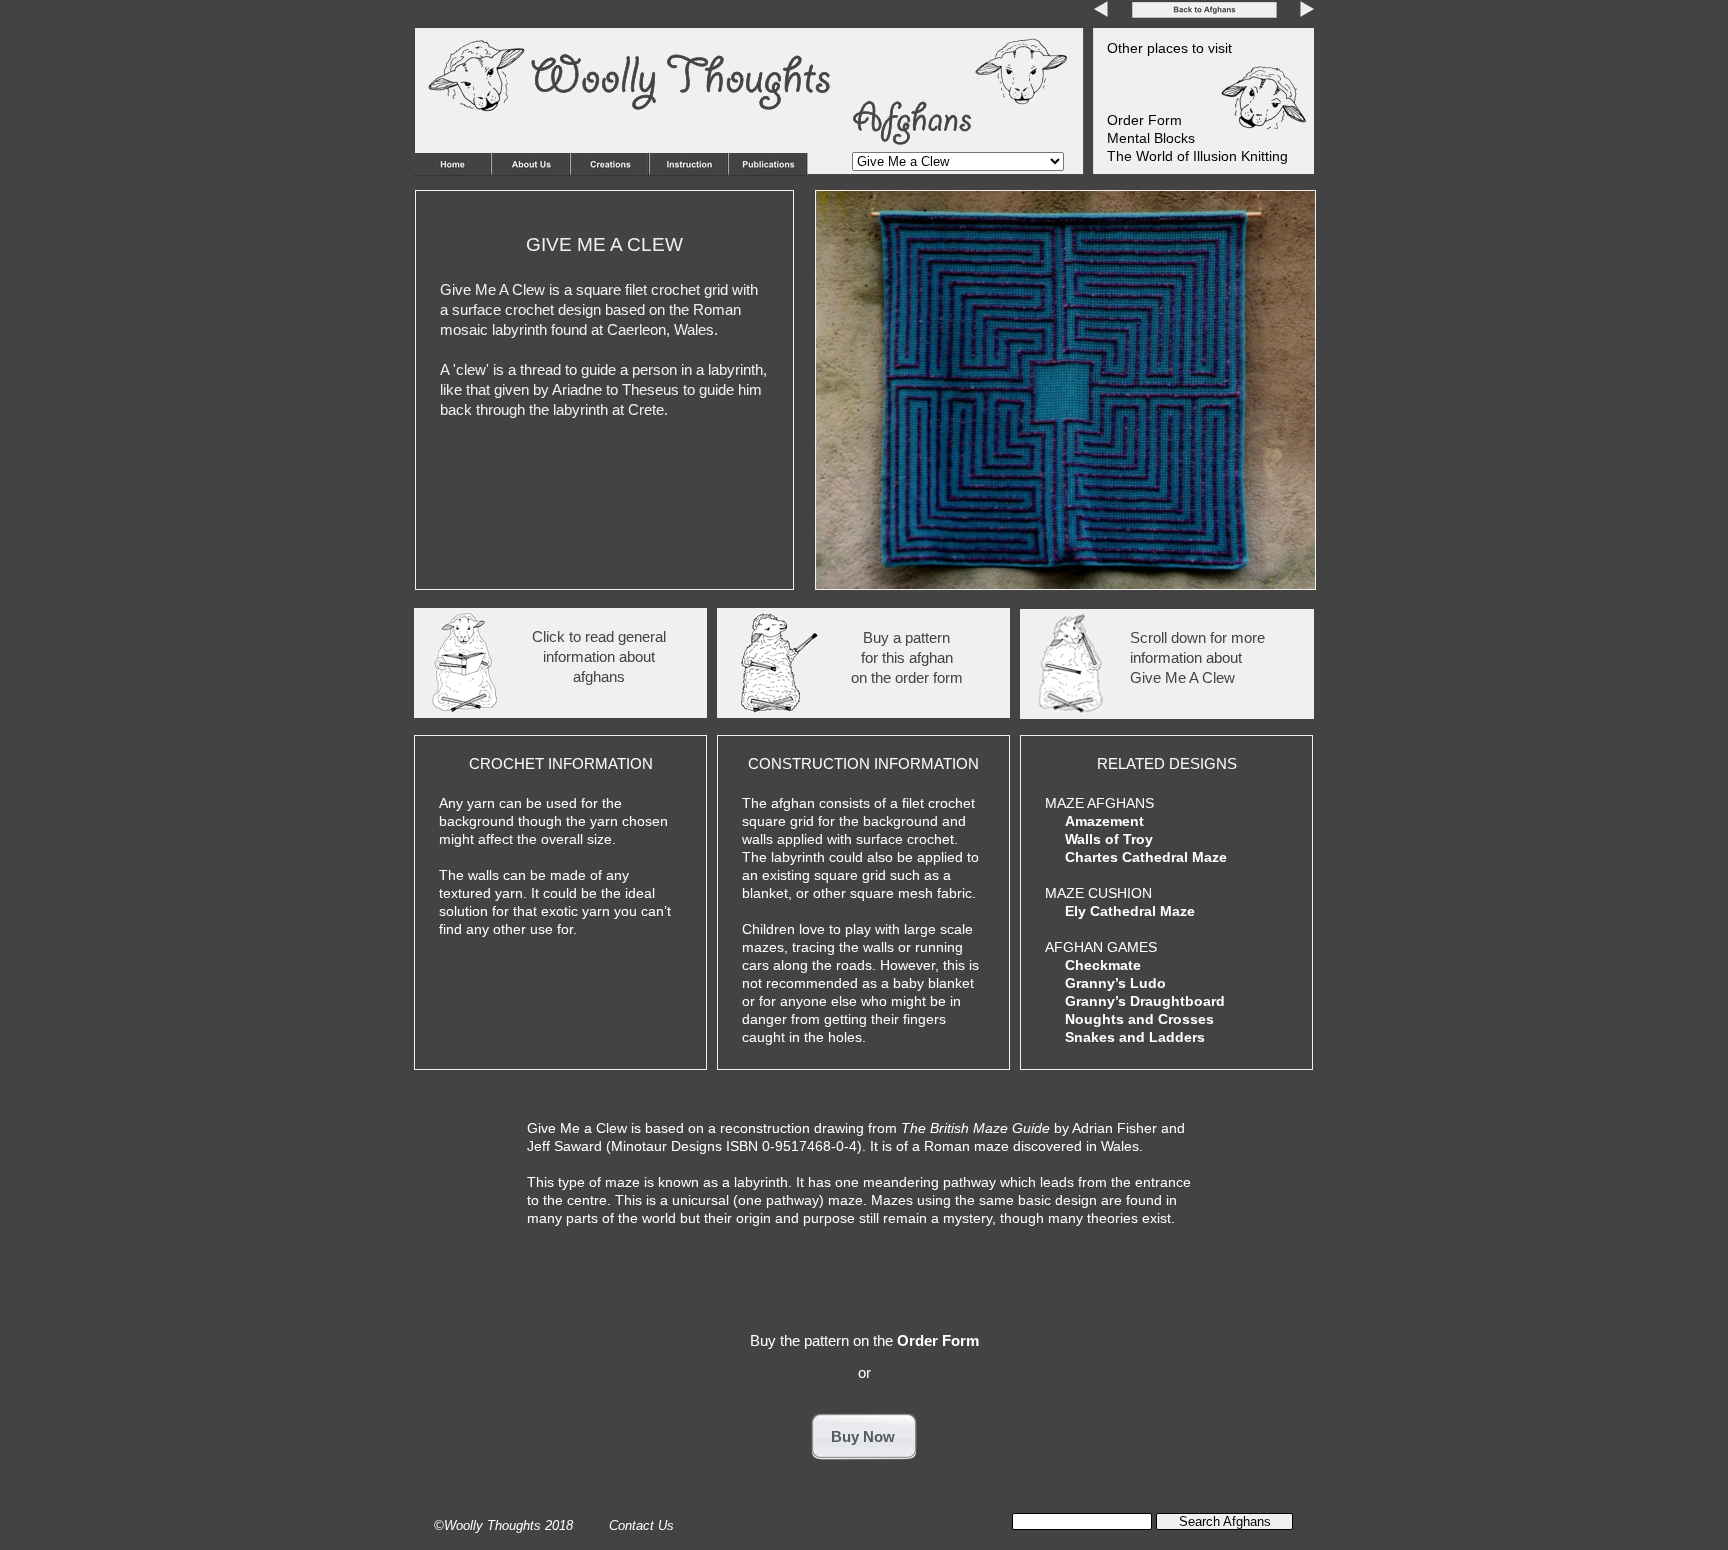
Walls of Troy (1109, 839)
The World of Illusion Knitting (1197, 156)
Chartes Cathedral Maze (1146, 857)
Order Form (938, 1341)
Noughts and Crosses (1139, 1019)
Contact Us (641, 1525)
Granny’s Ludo (1115, 983)
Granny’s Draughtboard (1145, 1001)
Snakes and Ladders (1135, 1037)
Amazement (1104, 821)
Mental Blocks (1151, 138)
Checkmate (1103, 965)
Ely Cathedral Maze (1130, 911)
